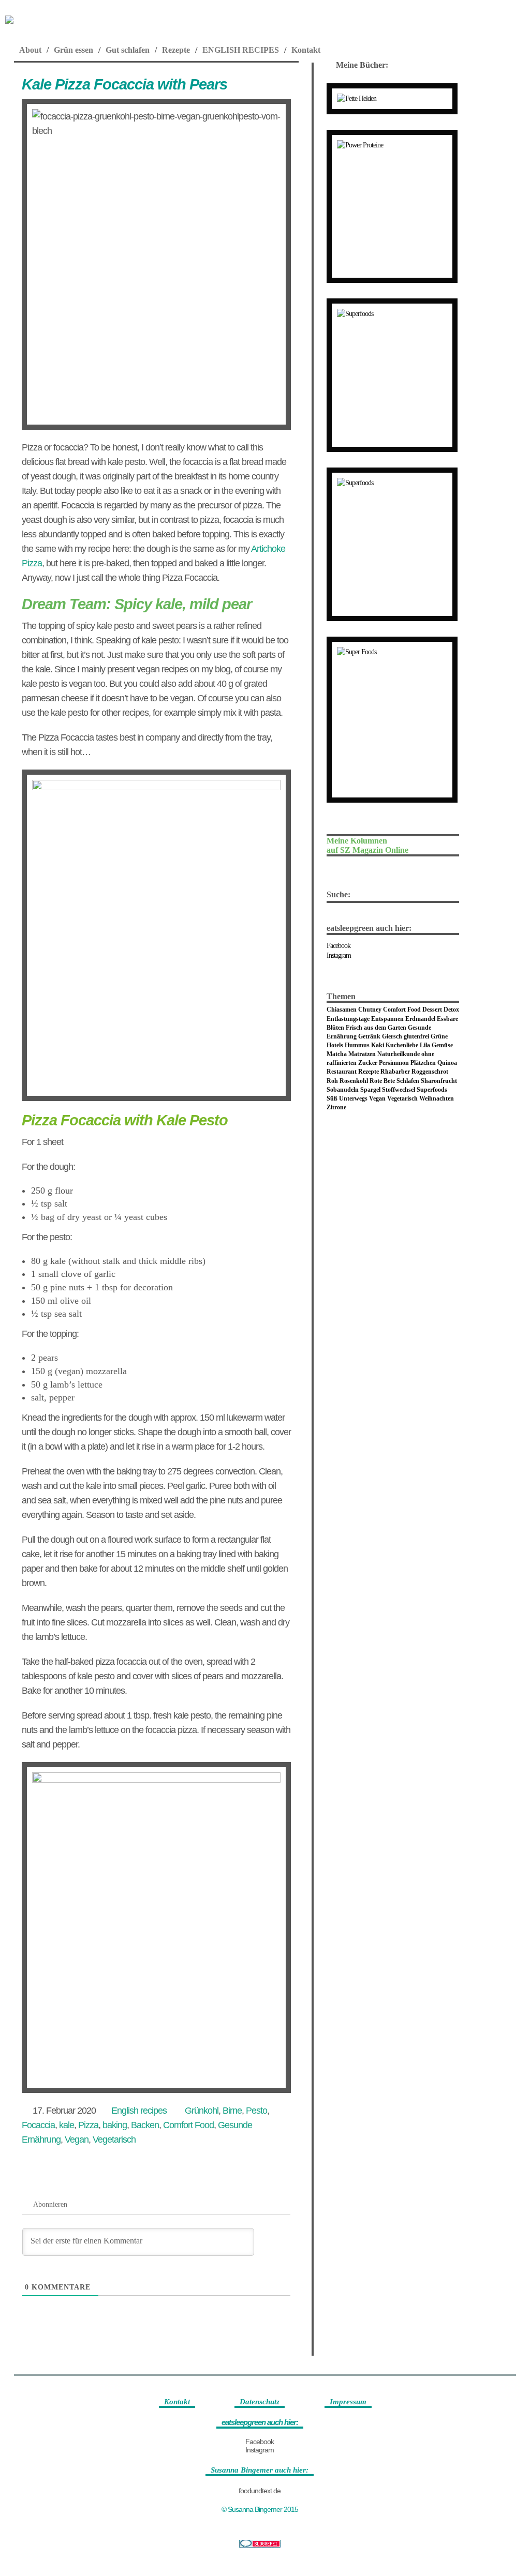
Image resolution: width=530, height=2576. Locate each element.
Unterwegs (353, 1098)
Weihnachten (437, 1098)
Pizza (88, 2125)
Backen (145, 2125)
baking (115, 2125)
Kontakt (306, 50)
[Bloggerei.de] (260, 2544)
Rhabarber (395, 1072)
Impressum (348, 2402)
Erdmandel (420, 1019)
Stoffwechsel (399, 1090)
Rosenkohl (354, 1081)
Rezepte (176, 50)
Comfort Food (188, 2125)
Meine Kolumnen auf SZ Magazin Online (367, 845)
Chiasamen (342, 1010)
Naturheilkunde (399, 1054)
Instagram (339, 955)
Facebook (338, 946)
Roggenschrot (430, 1072)
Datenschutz (260, 2402)
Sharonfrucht (439, 1081)
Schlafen (408, 1081)
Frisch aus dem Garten (376, 1028)
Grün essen (73, 50)
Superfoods (432, 1090)
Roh (332, 1081)
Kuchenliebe (402, 1045)
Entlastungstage (348, 1019)
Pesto (256, 2111)
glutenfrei (416, 1036)
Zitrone (336, 1107)
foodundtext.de (260, 2491)
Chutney (370, 1010)
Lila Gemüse (436, 1045)
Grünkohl (202, 2111)
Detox (451, 1010)
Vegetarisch (114, 2140)
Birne (232, 2111)
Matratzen (362, 1054)
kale (67, 2125)
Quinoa (447, 1063)
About (30, 50)
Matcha (337, 1054)
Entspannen (387, 1019)
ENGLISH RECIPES (241, 50)
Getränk (369, 1036)
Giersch (392, 1036)
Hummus (357, 1045)
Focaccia (38, 2125)
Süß (332, 1098)
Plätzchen (423, 1063)
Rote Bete (382, 1081)
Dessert (432, 1010)
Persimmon (394, 1063)
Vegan (77, 2140)
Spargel (370, 1090)
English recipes (139, 2111)
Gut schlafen (128, 50)
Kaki (378, 1045)
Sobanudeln (343, 1090)
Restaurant (342, 1072)
